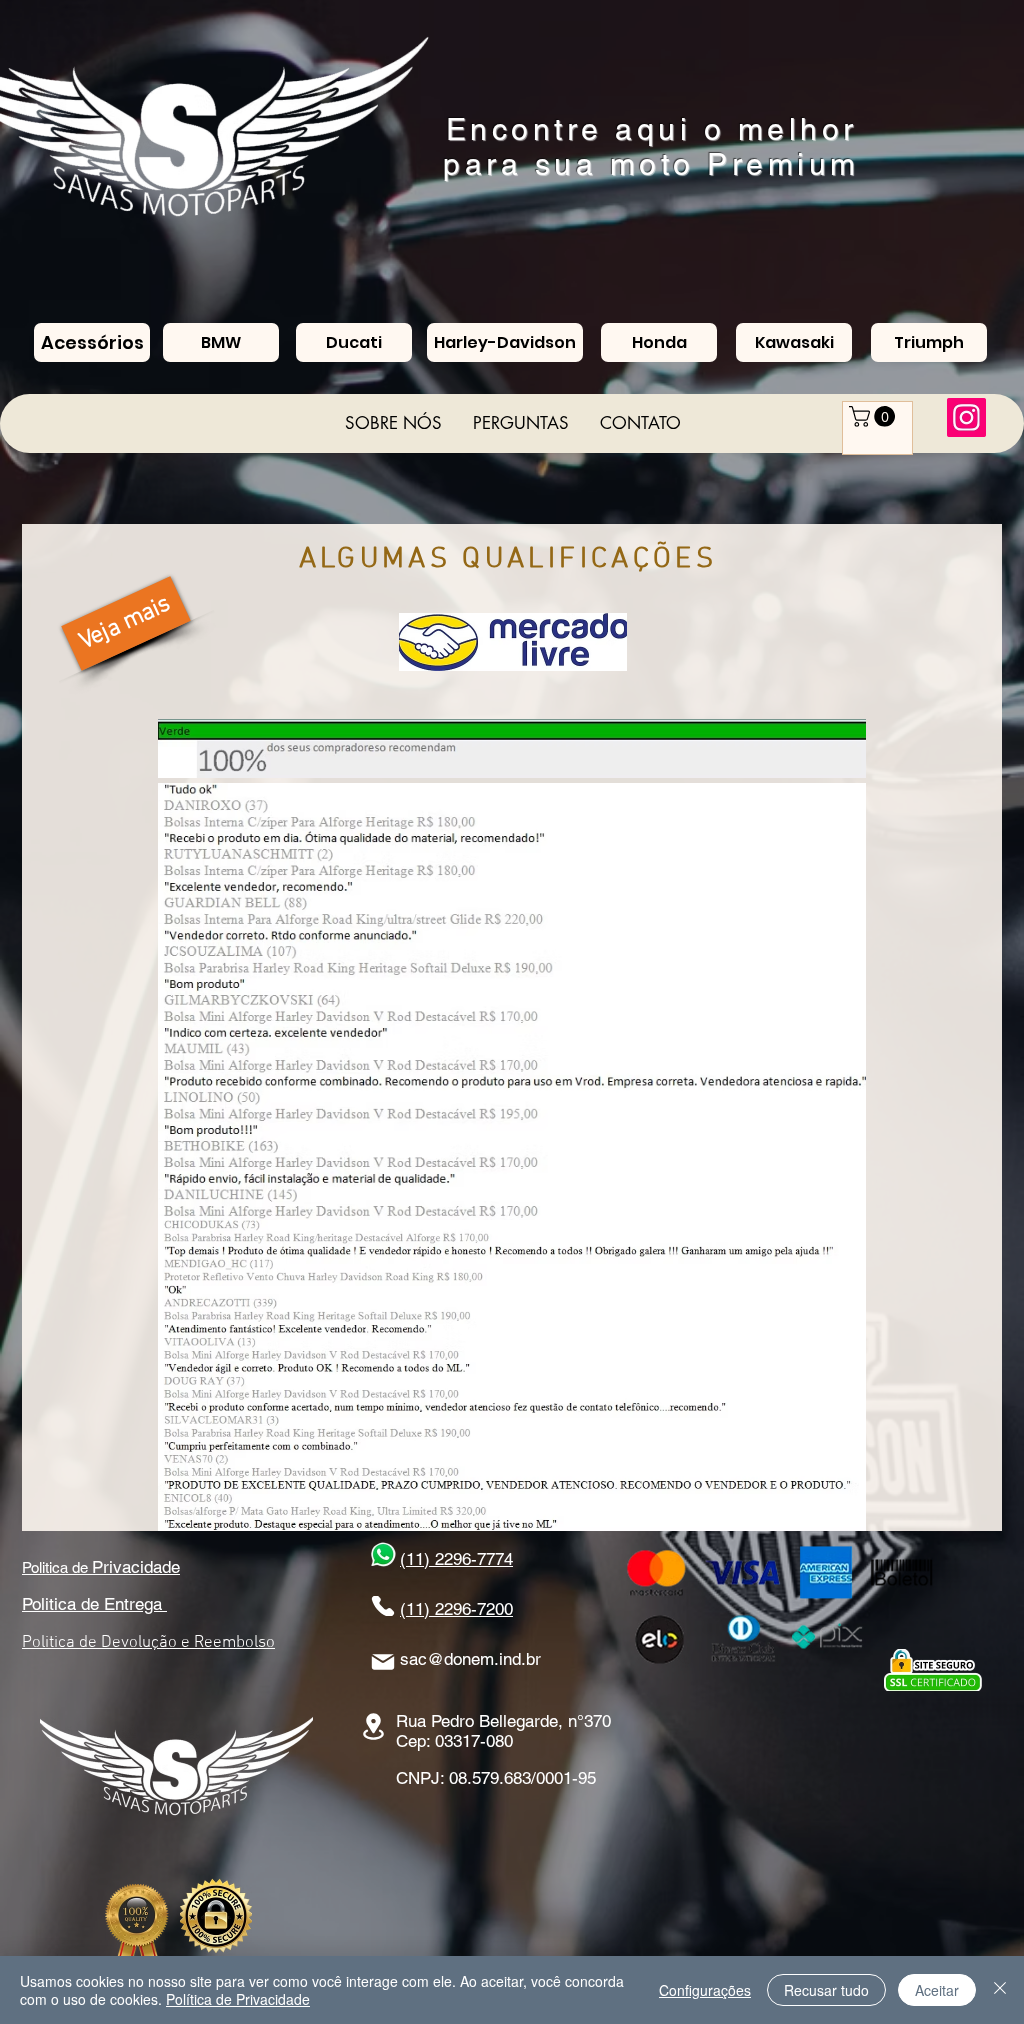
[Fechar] (1000, 1990)
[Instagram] (966, 417)
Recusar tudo (826, 1990)
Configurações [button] (705, 1990)
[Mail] (383, 1662)
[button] (874, 416)
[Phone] (383, 1606)
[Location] (373, 1726)
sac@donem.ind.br (470, 1659)
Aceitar (937, 1990)
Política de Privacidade (238, 1999)
